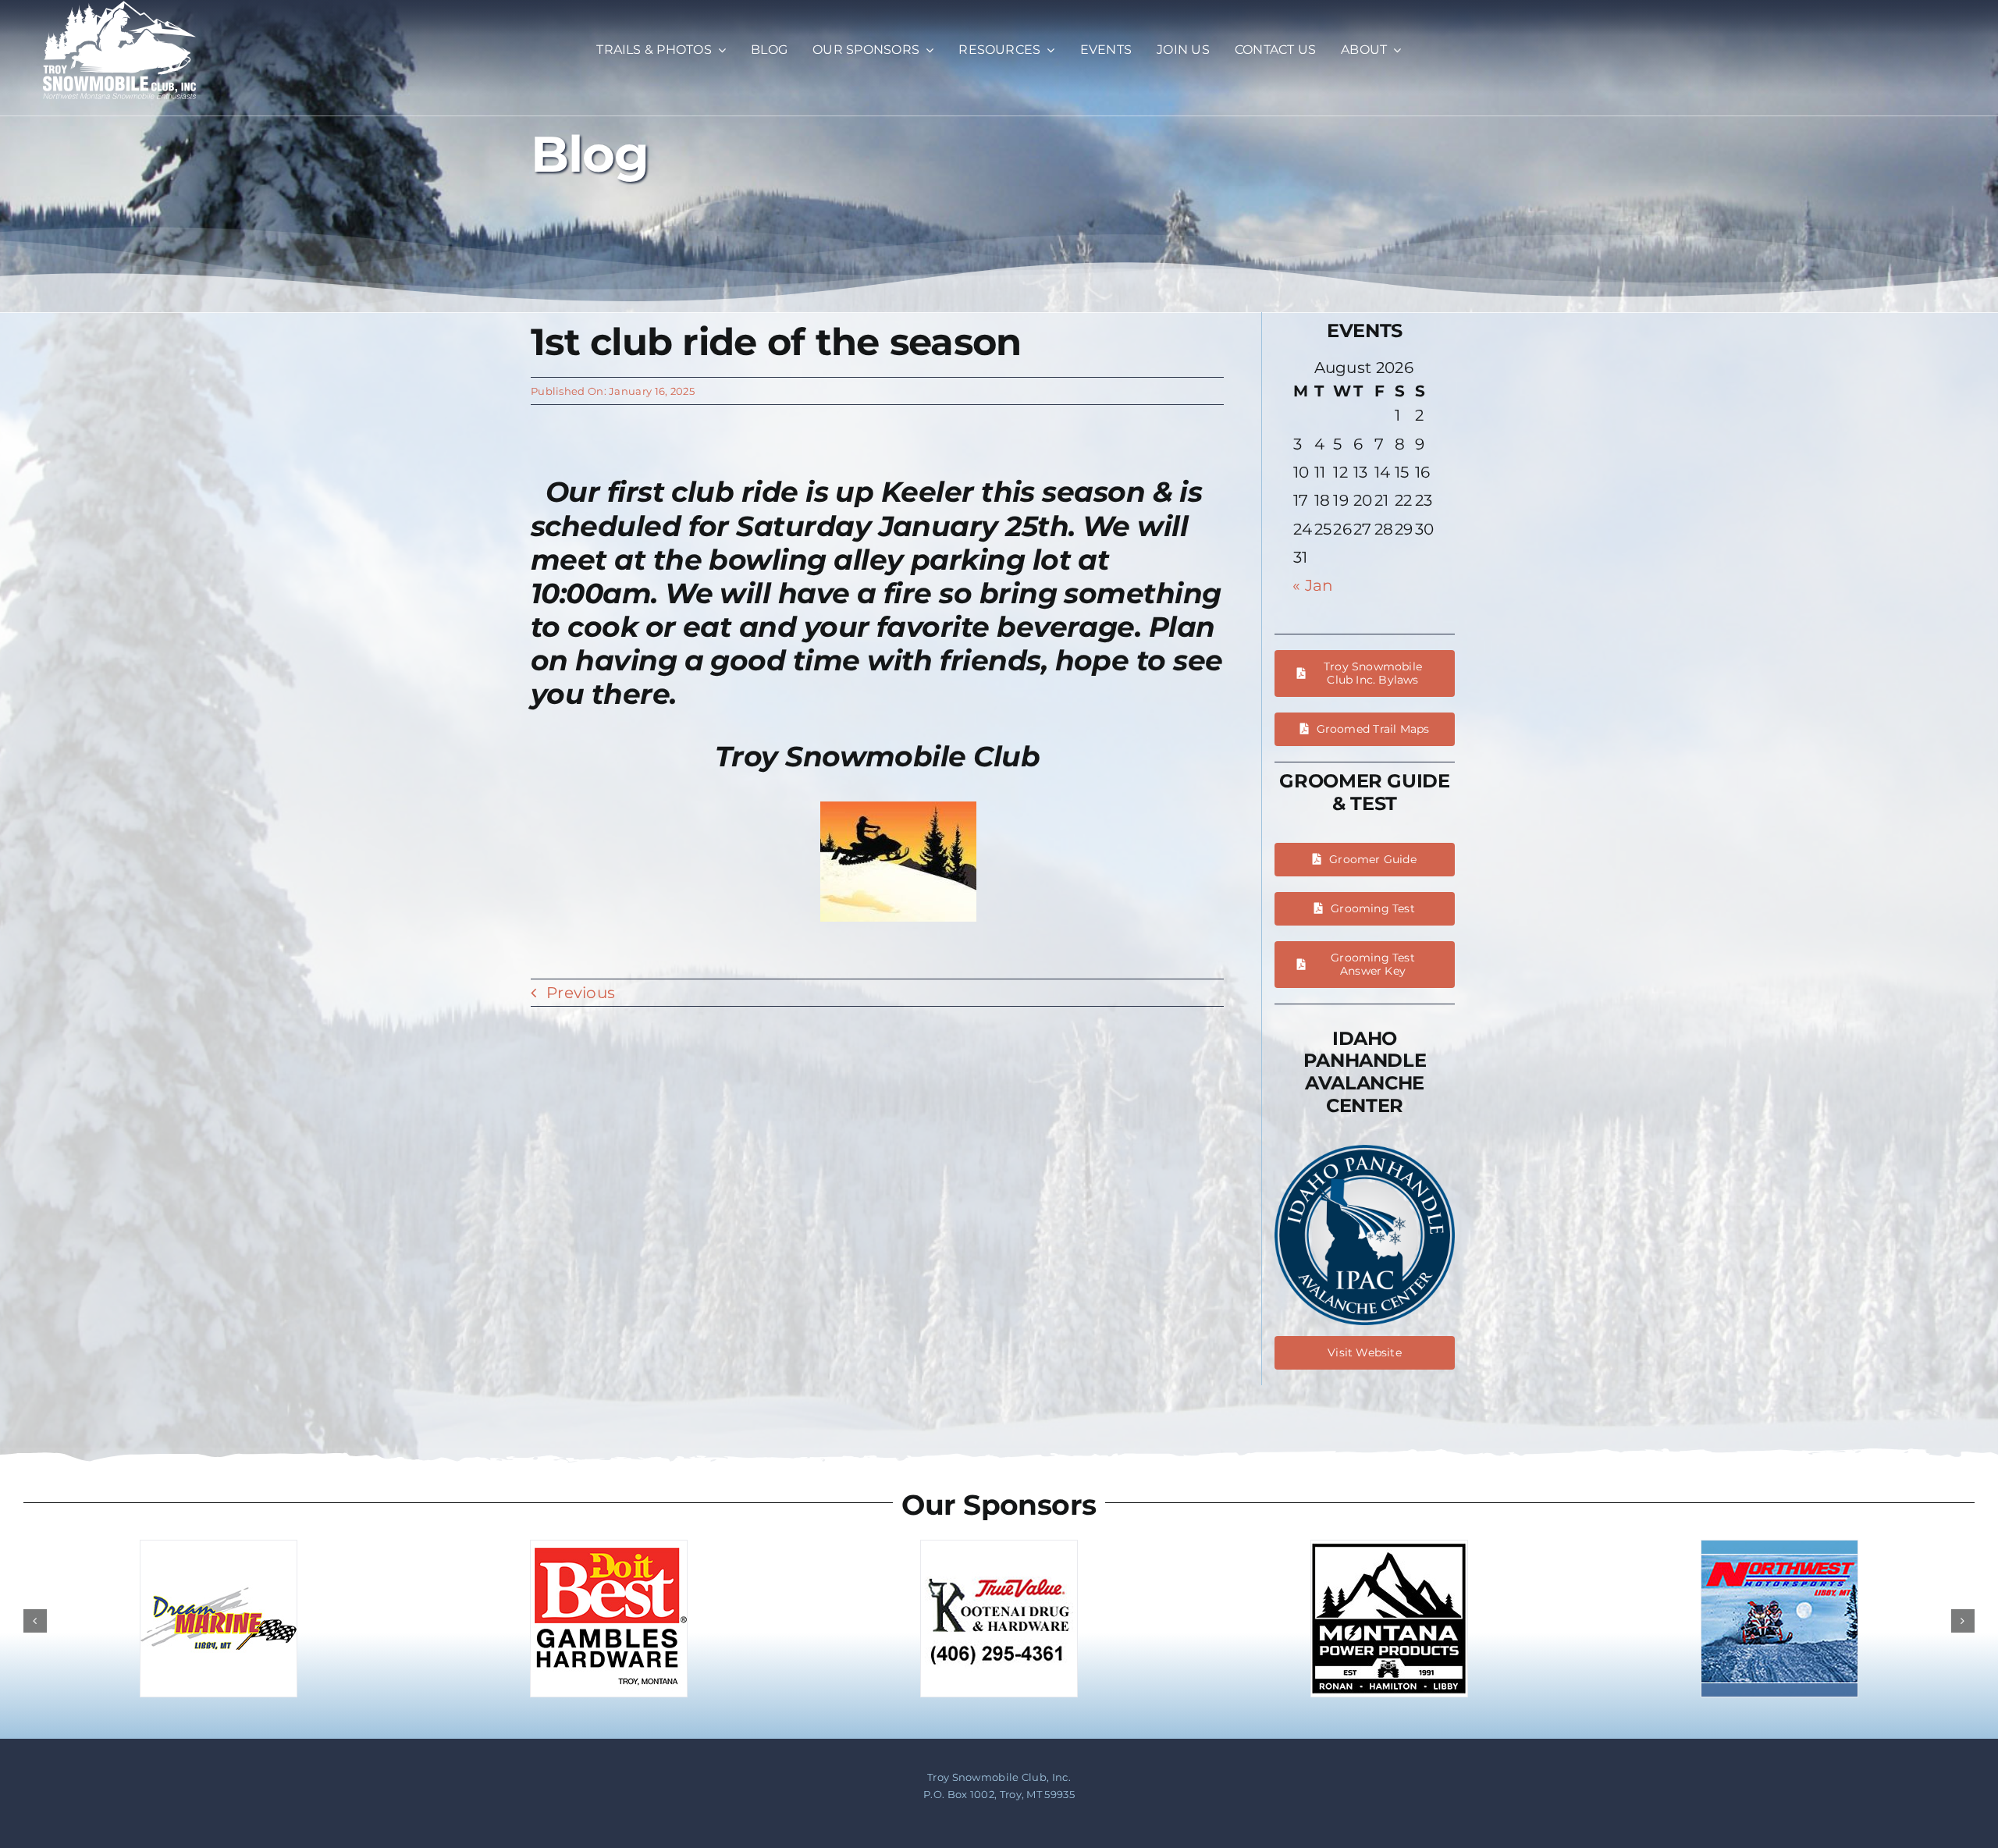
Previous (581, 993)
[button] (35, 1621)
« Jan (1313, 585)
